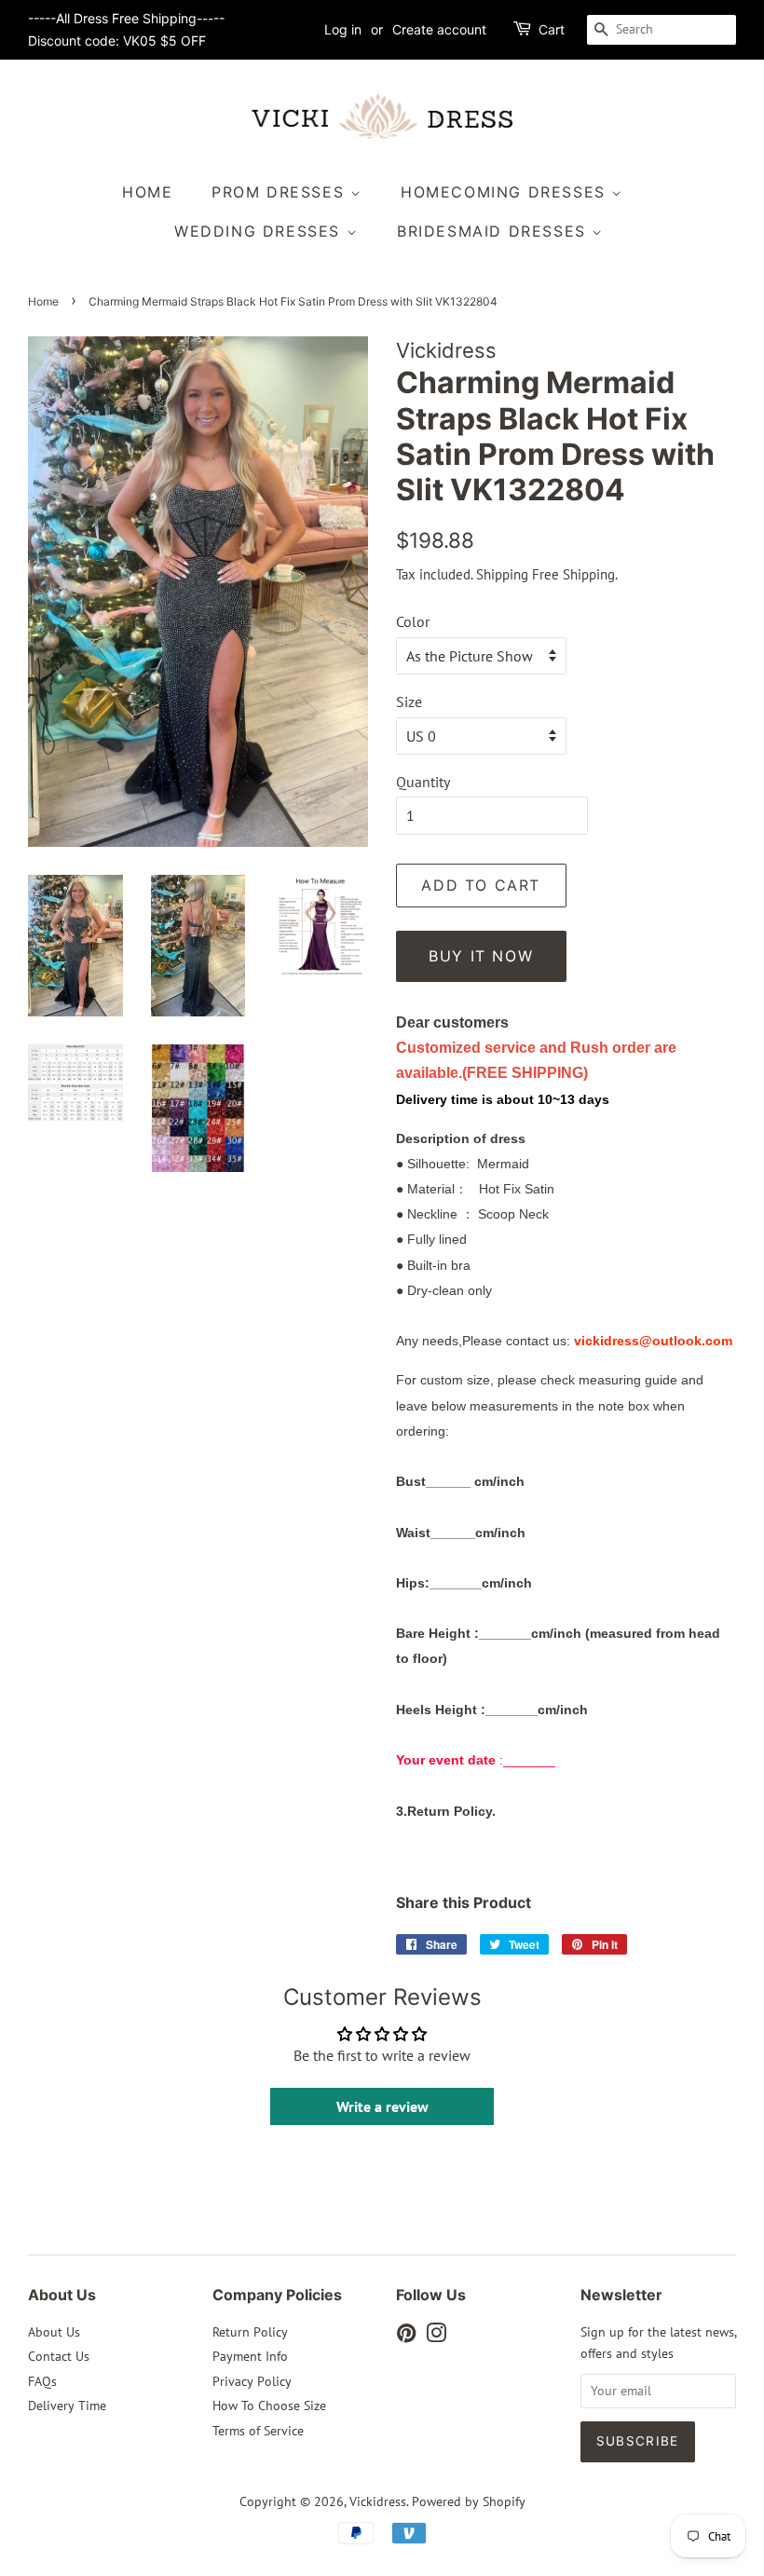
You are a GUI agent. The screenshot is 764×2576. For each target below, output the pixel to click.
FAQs (42, 2381)
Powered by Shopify (469, 2501)
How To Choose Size (269, 2406)
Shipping (502, 574)
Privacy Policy (252, 2381)
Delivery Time (67, 2406)
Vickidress (378, 2501)
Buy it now (481, 956)
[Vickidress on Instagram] (436, 2337)
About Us (54, 2332)
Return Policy (250, 2332)
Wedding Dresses (260, 231)
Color (413, 621)
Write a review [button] (382, 2106)
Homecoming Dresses (506, 192)
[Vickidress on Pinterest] (406, 2337)
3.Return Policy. (446, 1811)
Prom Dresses (281, 192)
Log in (343, 29)
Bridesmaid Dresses (494, 231)
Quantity (423, 782)
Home (147, 192)
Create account (439, 29)
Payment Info (250, 2356)
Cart (552, 29)
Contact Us (59, 2356)
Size (409, 702)
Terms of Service (258, 2431)
